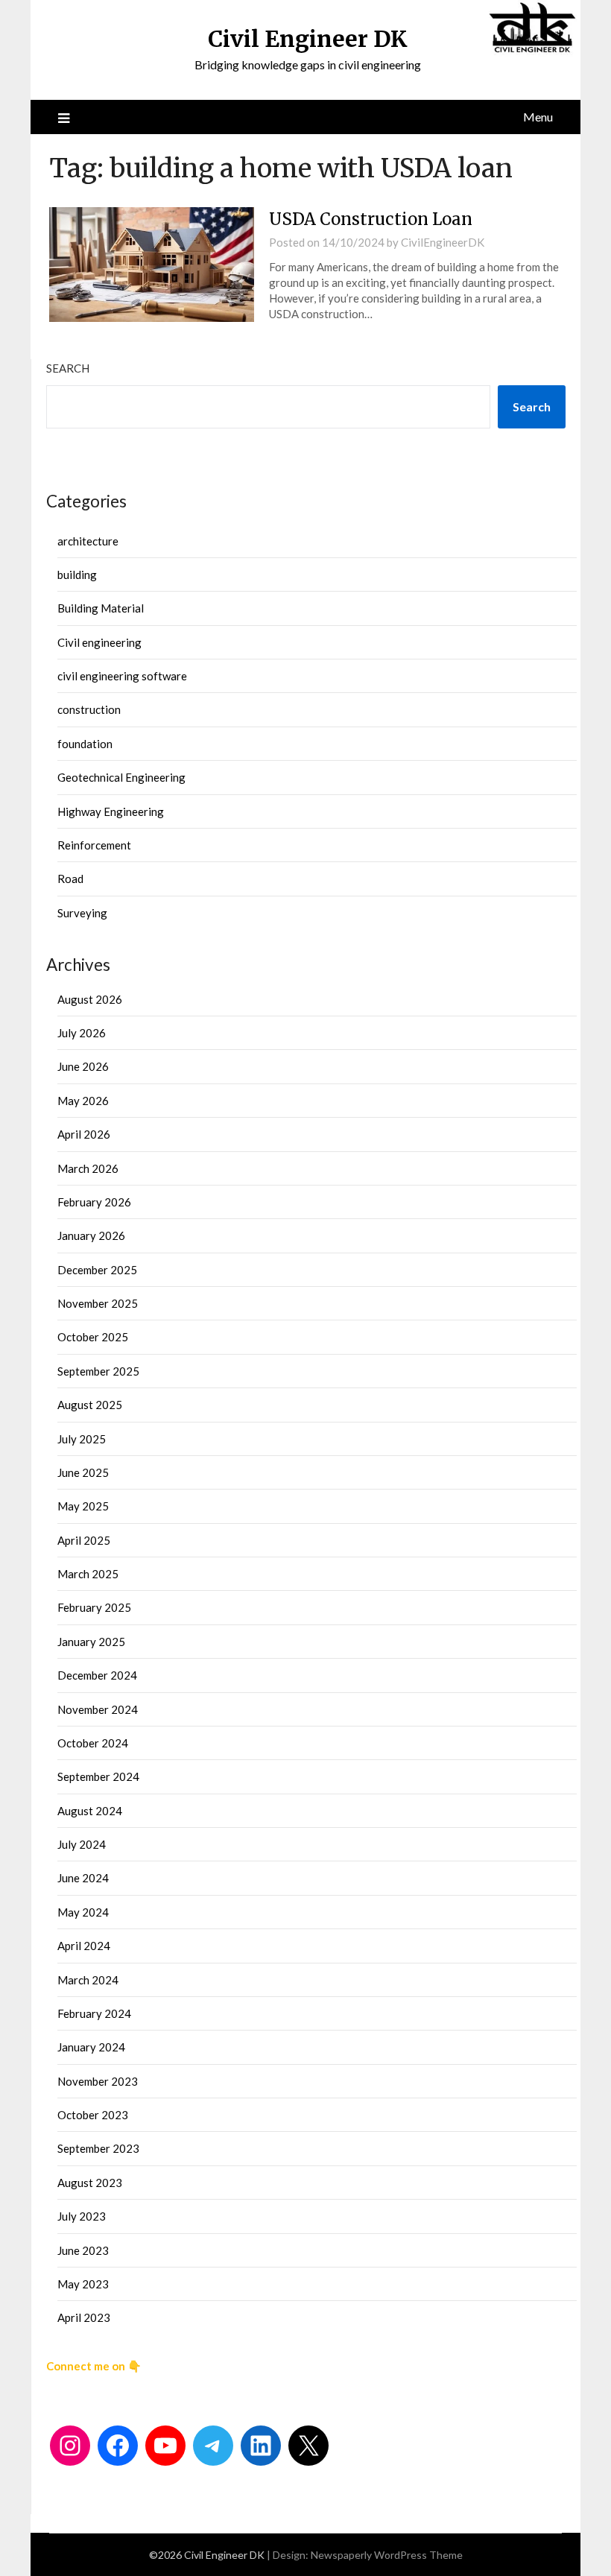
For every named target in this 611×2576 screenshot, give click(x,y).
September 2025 (98, 1371)
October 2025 (93, 1337)
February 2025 (94, 1607)
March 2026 (88, 1168)
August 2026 (90, 999)
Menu (538, 117)
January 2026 (91, 1235)
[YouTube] (165, 2446)
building (77, 575)
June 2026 (83, 1066)
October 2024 (93, 1743)
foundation (85, 744)
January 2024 (91, 2047)
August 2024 (90, 1811)
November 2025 (98, 1303)
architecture (88, 541)
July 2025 (82, 1439)
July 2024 (82, 1844)
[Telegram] (213, 2446)
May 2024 (83, 1912)
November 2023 (98, 2081)
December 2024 (97, 1675)
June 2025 (83, 1472)
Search (68, 368)
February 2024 (94, 2013)
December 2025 (97, 1270)
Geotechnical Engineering (121, 777)
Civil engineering (99, 642)
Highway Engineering (111, 811)
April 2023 (84, 2317)
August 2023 (90, 2183)
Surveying (82, 913)
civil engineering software (122, 676)
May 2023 (83, 2284)
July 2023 (82, 2216)
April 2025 (84, 1540)
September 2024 (98, 1776)
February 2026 (94, 1202)
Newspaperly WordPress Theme (387, 2555)
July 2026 (82, 1033)
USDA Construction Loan (371, 219)
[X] (308, 2446)
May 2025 (83, 1506)
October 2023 (93, 2115)
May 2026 (83, 1101)
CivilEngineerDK (443, 242)
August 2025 (90, 1405)
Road (70, 879)
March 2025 (88, 1574)
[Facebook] (118, 2446)
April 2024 (84, 1946)
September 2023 (98, 2148)
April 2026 (84, 1134)
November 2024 (98, 1709)
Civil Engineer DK (308, 39)
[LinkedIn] (261, 2446)
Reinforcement (94, 845)
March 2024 (88, 1980)
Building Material (101, 608)
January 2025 (91, 1642)
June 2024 (83, 1878)
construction (89, 709)
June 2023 (83, 2250)
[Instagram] (70, 2446)
